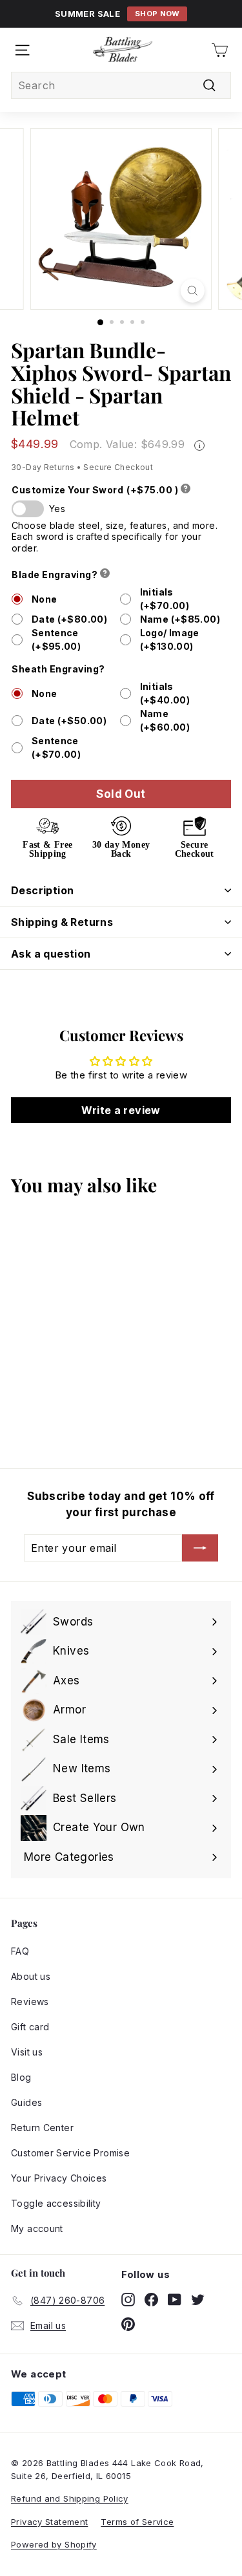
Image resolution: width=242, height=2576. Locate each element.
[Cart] (220, 50)
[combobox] (121, 85)
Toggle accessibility (56, 2203)
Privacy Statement (49, 2522)
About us (31, 1976)
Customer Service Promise (70, 2153)
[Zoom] (193, 291)
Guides (26, 2102)
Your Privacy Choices (59, 2178)
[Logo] (123, 50)
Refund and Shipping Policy (70, 2498)
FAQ (20, 1951)
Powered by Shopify (54, 2544)
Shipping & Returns (62, 922)
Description (42, 890)
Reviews (30, 2002)
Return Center (42, 2128)
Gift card (30, 2027)
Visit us (27, 2052)
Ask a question (51, 954)
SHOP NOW (157, 14)
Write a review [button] (121, 1110)
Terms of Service (137, 2522)
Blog (21, 2077)
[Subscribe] (200, 1548)
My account (37, 2228)
